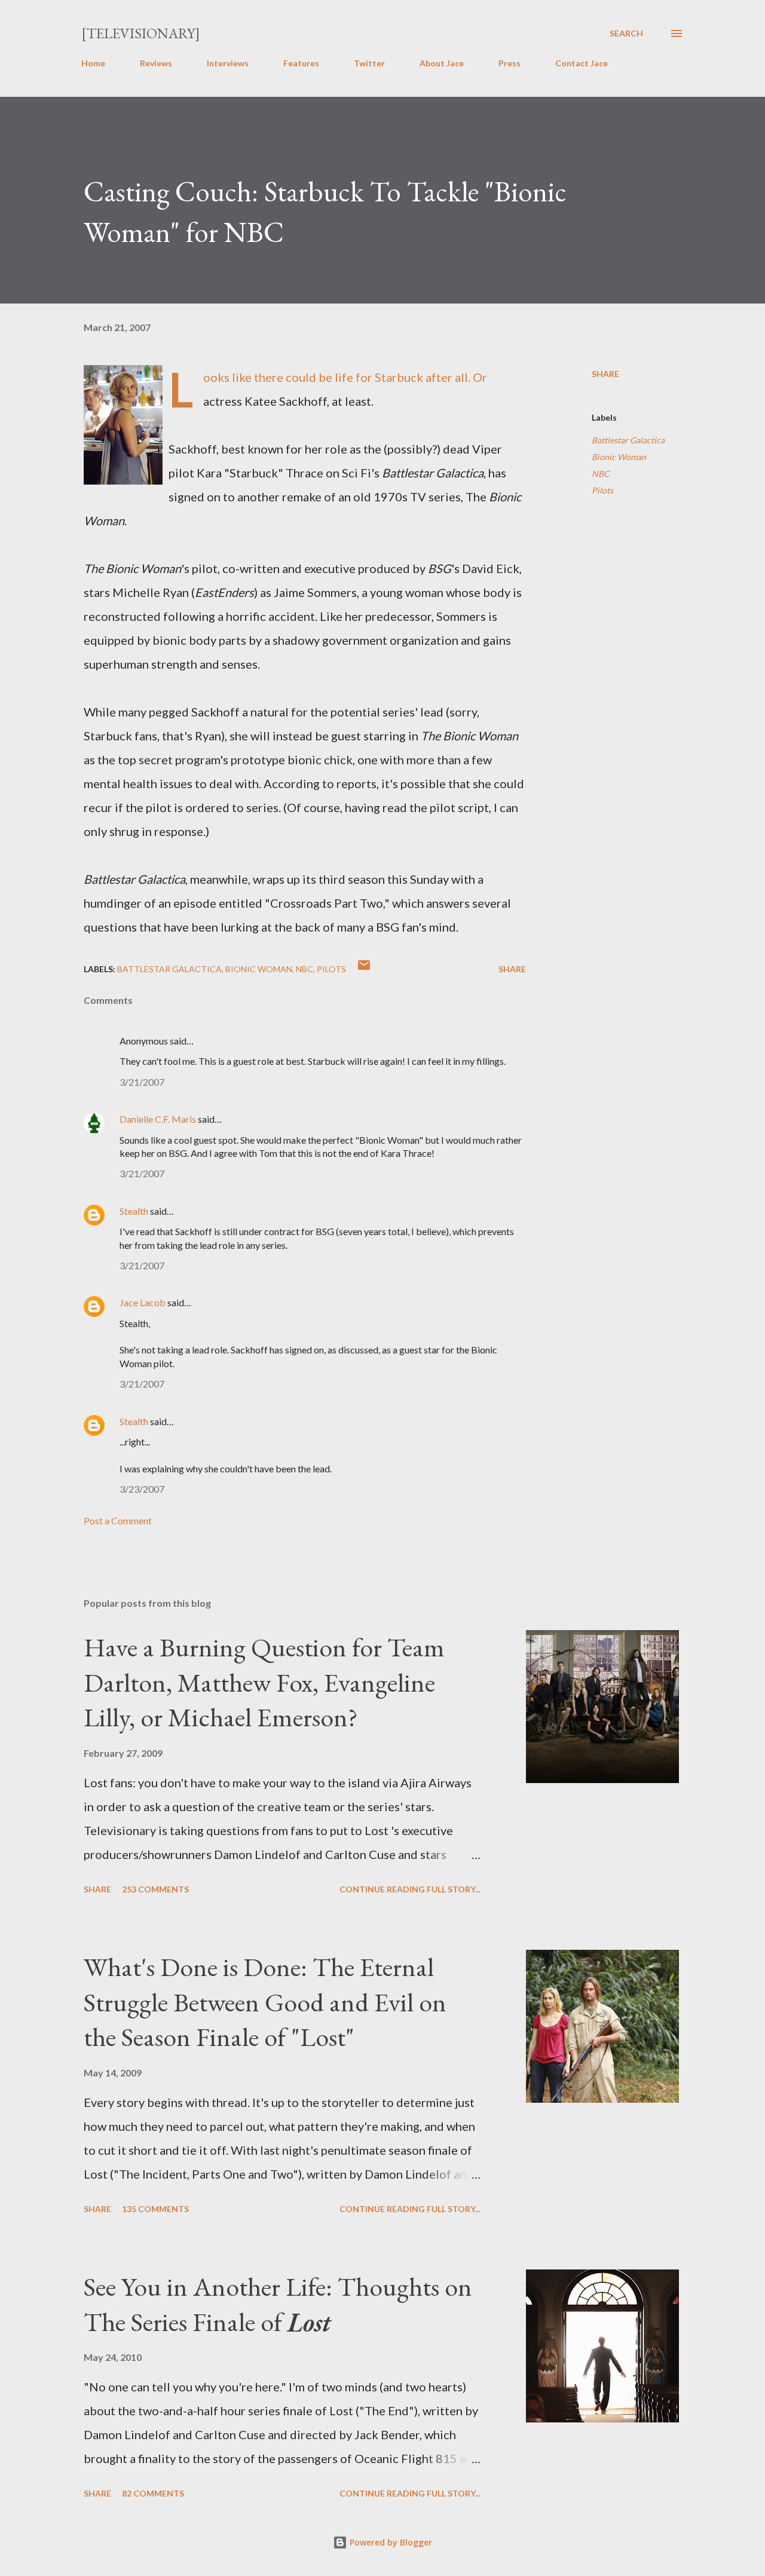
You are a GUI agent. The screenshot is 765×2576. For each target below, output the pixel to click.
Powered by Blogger (390, 2542)
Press (510, 63)
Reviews (156, 63)
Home (93, 63)
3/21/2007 (142, 1082)
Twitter (369, 63)
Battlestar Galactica (628, 440)
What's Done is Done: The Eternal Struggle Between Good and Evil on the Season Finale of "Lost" (265, 2002)
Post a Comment (118, 1520)
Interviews (228, 63)
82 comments (153, 2493)
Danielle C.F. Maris (158, 1119)
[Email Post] (364, 969)
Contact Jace (582, 63)
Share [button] (605, 374)
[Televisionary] (141, 33)
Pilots (602, 490)
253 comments (155, 1889)
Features (301, 63)
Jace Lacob (143, 1302)
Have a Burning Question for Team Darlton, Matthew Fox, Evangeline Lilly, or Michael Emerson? (264, 1682)
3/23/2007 (142, 1489)
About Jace (442, 63)
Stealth (134, 1211)
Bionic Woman (619, 457)
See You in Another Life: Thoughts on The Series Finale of (278, 2304)
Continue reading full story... (410, 1889)
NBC (601, 474)
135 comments (155, 2209)
